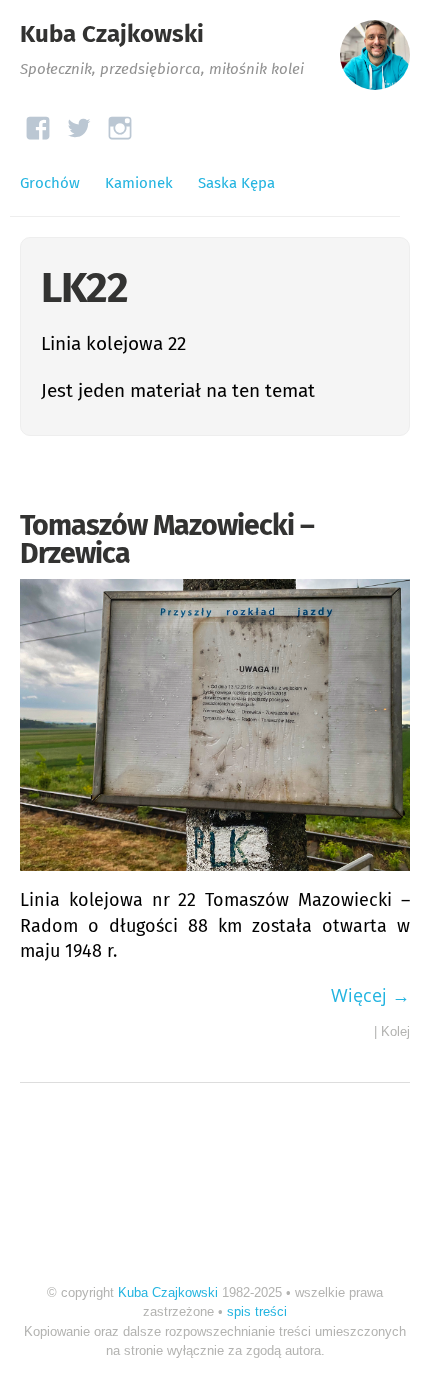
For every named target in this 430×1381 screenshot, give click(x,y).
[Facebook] (38, 122)
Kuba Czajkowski (112, 34)
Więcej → (370, 995)
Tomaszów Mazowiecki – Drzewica (167, 540)
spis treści (257, 1311)
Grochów (50, 183)
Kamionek (139, 183)
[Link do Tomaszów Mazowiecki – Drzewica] (215, 875)
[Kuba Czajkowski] (375, 64)
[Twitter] (79, 122)
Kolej (395, 1031)
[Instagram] (120, 122)
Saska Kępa (236, 183)
